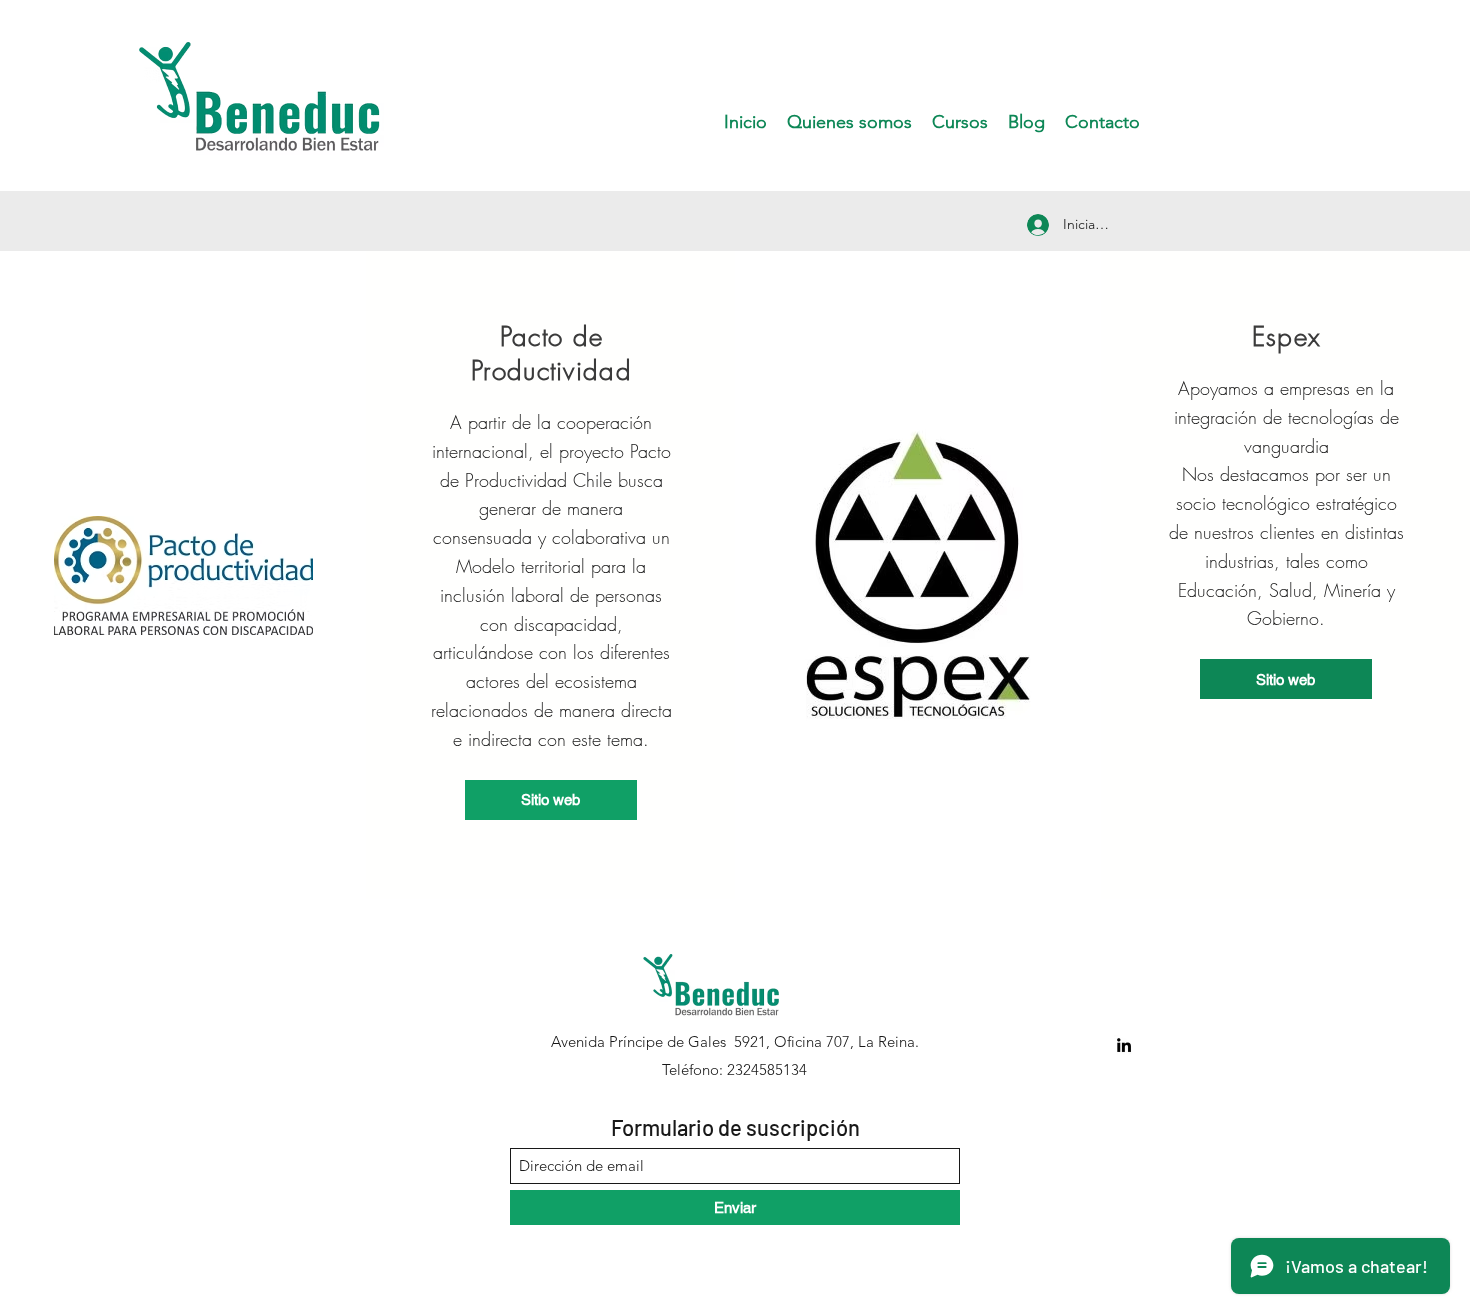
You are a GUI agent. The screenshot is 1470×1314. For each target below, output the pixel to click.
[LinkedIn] (1124, 1045)
